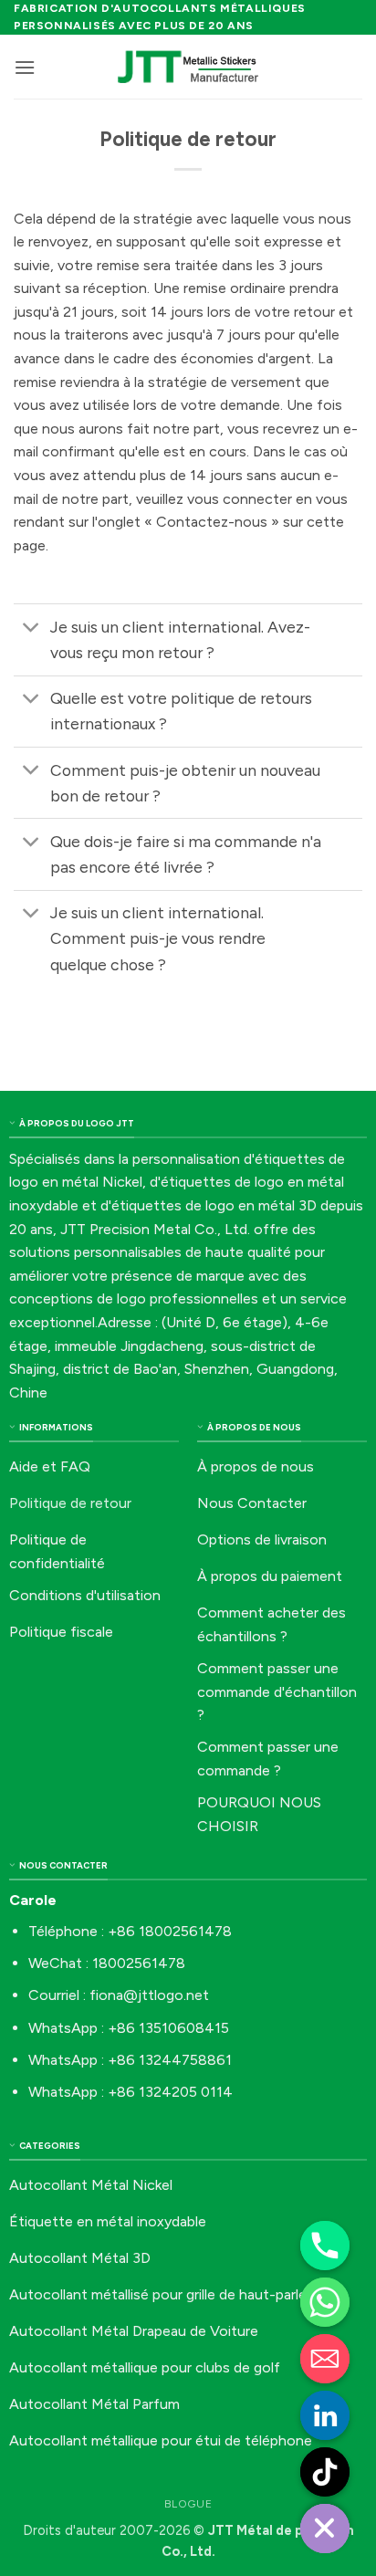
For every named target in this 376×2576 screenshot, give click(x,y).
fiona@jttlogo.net (149, 1995)
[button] (25, 67)
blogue (188, 2503)
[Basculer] (31, 628)
